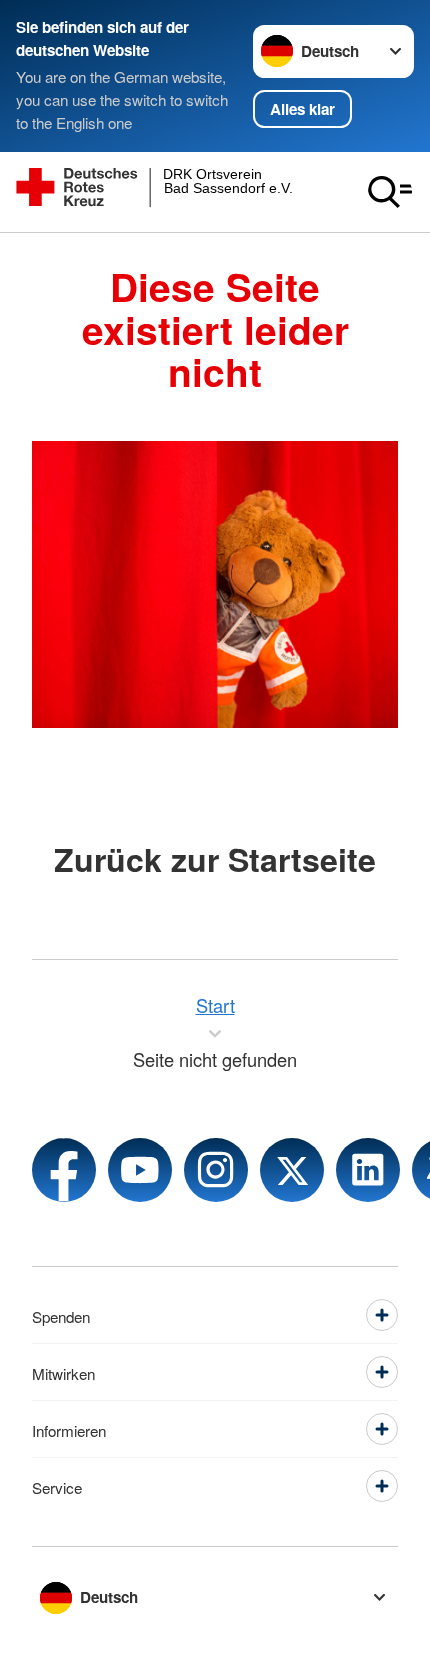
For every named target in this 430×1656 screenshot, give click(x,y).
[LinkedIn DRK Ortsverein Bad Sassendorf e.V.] (368, 1170)
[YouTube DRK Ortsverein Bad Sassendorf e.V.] (140, 1170)
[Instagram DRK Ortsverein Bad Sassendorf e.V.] (216, 1170)
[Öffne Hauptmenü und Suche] (390, 192)
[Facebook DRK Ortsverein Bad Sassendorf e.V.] (64, 1170)
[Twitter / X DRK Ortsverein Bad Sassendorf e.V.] (292, 1170)
